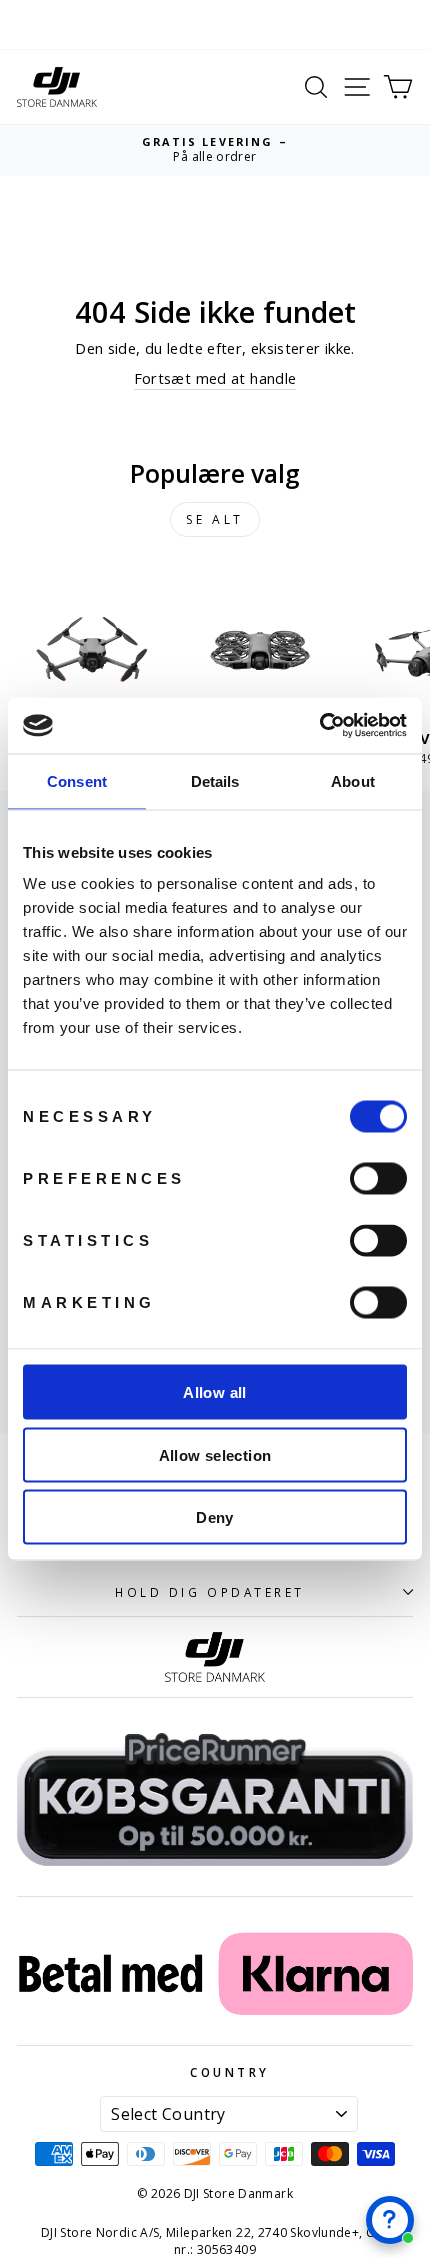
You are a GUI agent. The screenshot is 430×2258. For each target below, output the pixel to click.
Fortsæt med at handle (215, 378)
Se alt (215, 519)
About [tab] (353, 780)
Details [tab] (215, 780)
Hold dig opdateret (210, 1592)
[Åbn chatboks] (390, 2220)
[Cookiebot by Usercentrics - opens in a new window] (319, 726)
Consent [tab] (77, 780)
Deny (215, 1517)
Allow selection (215, 1454)
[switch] (378, 1179)
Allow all (214, 1392)
